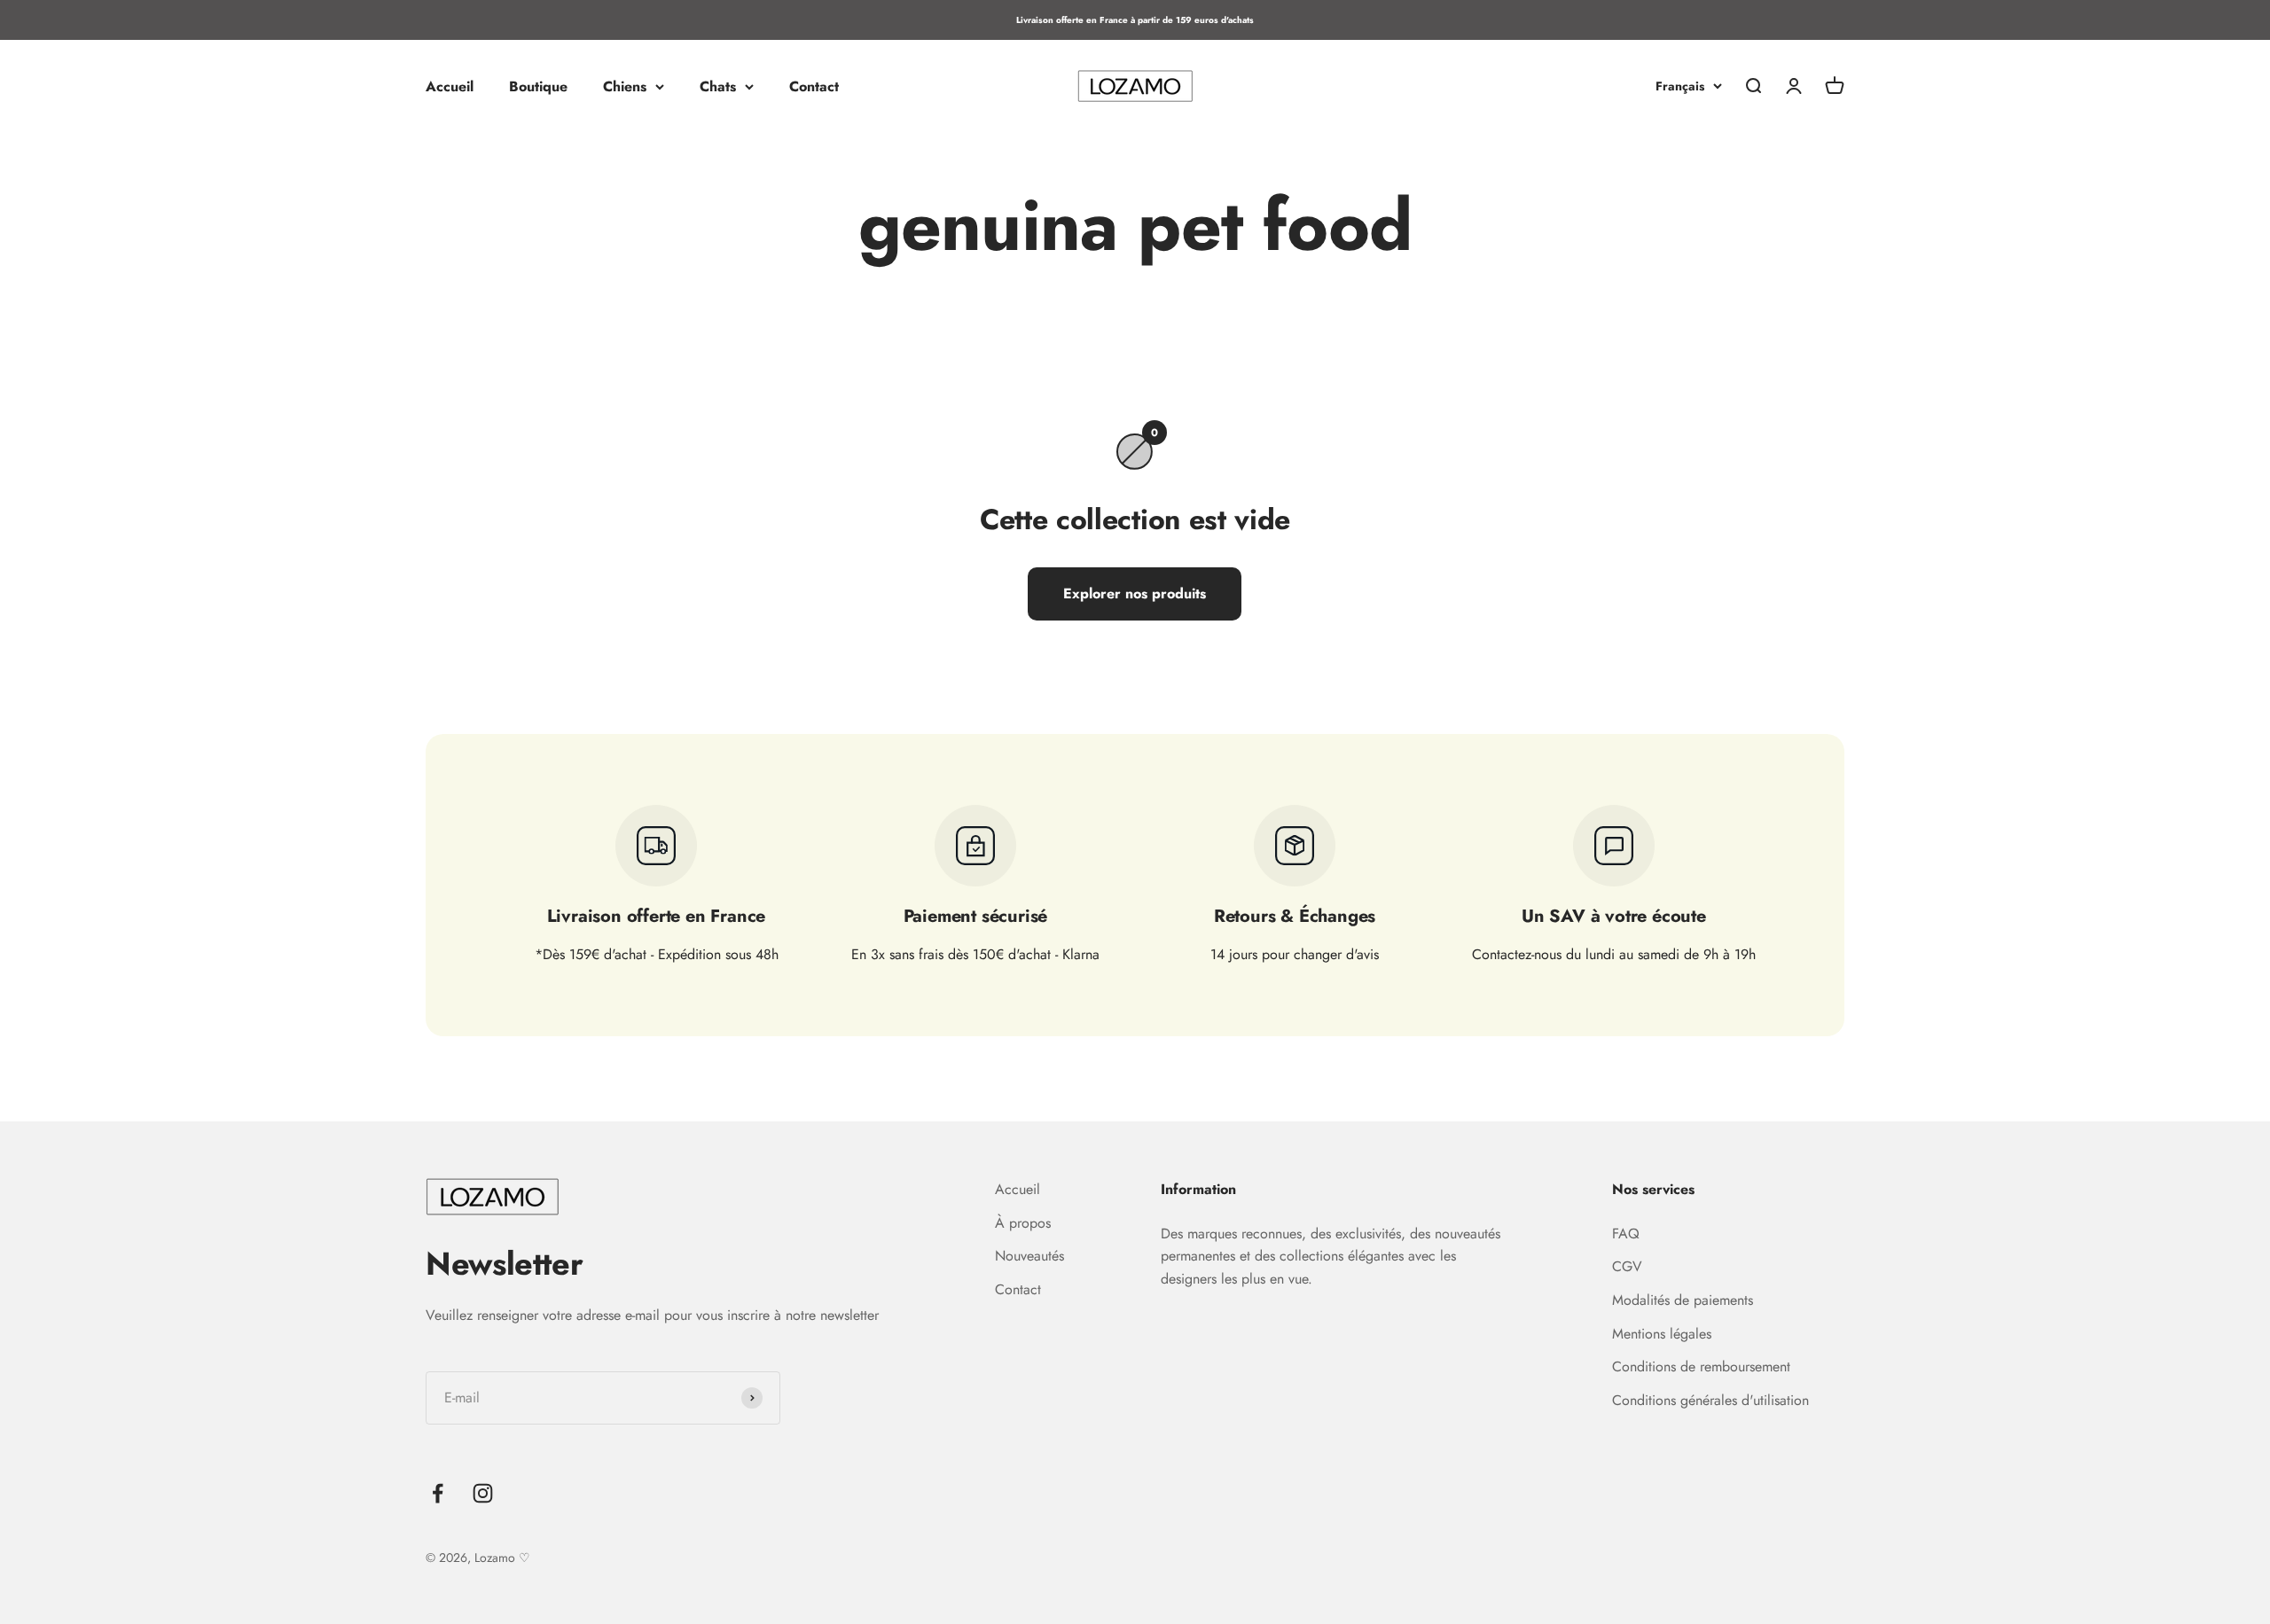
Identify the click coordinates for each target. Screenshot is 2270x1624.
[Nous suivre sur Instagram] (483, 1493)
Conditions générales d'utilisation (1710, 1400)
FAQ (1626, 1234)
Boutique (538, 86)
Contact (814, 86)
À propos (1023, 1223)
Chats (718, 86)
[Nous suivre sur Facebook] (438, 1493)
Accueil (450, 86)
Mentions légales (1662, 1334)
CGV (1627, 1266)
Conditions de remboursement (1701, 1366)
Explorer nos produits (1135, 593)
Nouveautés (1029, 1256)
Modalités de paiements (1683, 1300)
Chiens (625, 86)
